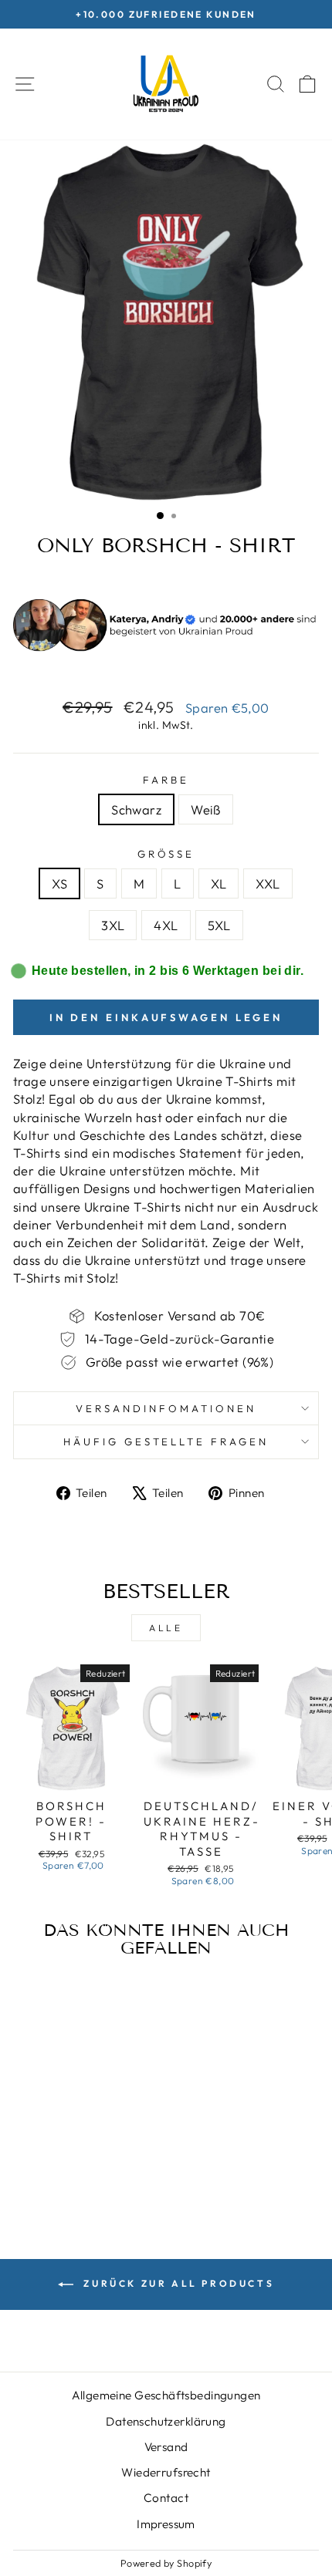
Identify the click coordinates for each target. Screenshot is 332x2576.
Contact (166, 2498)
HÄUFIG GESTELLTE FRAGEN (166, 1441)
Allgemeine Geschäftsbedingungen (166, 2395)
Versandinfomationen (166, 1408)
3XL (113, 925)
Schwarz (136, 809)
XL (219, 883)
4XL (166, 925)
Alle (166, 1628)
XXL (268, 883)
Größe (166, 854)
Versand (166, 2447)
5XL (219, 925)
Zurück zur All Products (177, 2283)
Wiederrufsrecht (166, 2472)
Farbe (166, 780)
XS (59, 883)
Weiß (206, 809)
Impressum (166, 2524)
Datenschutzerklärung (166, 2421)
